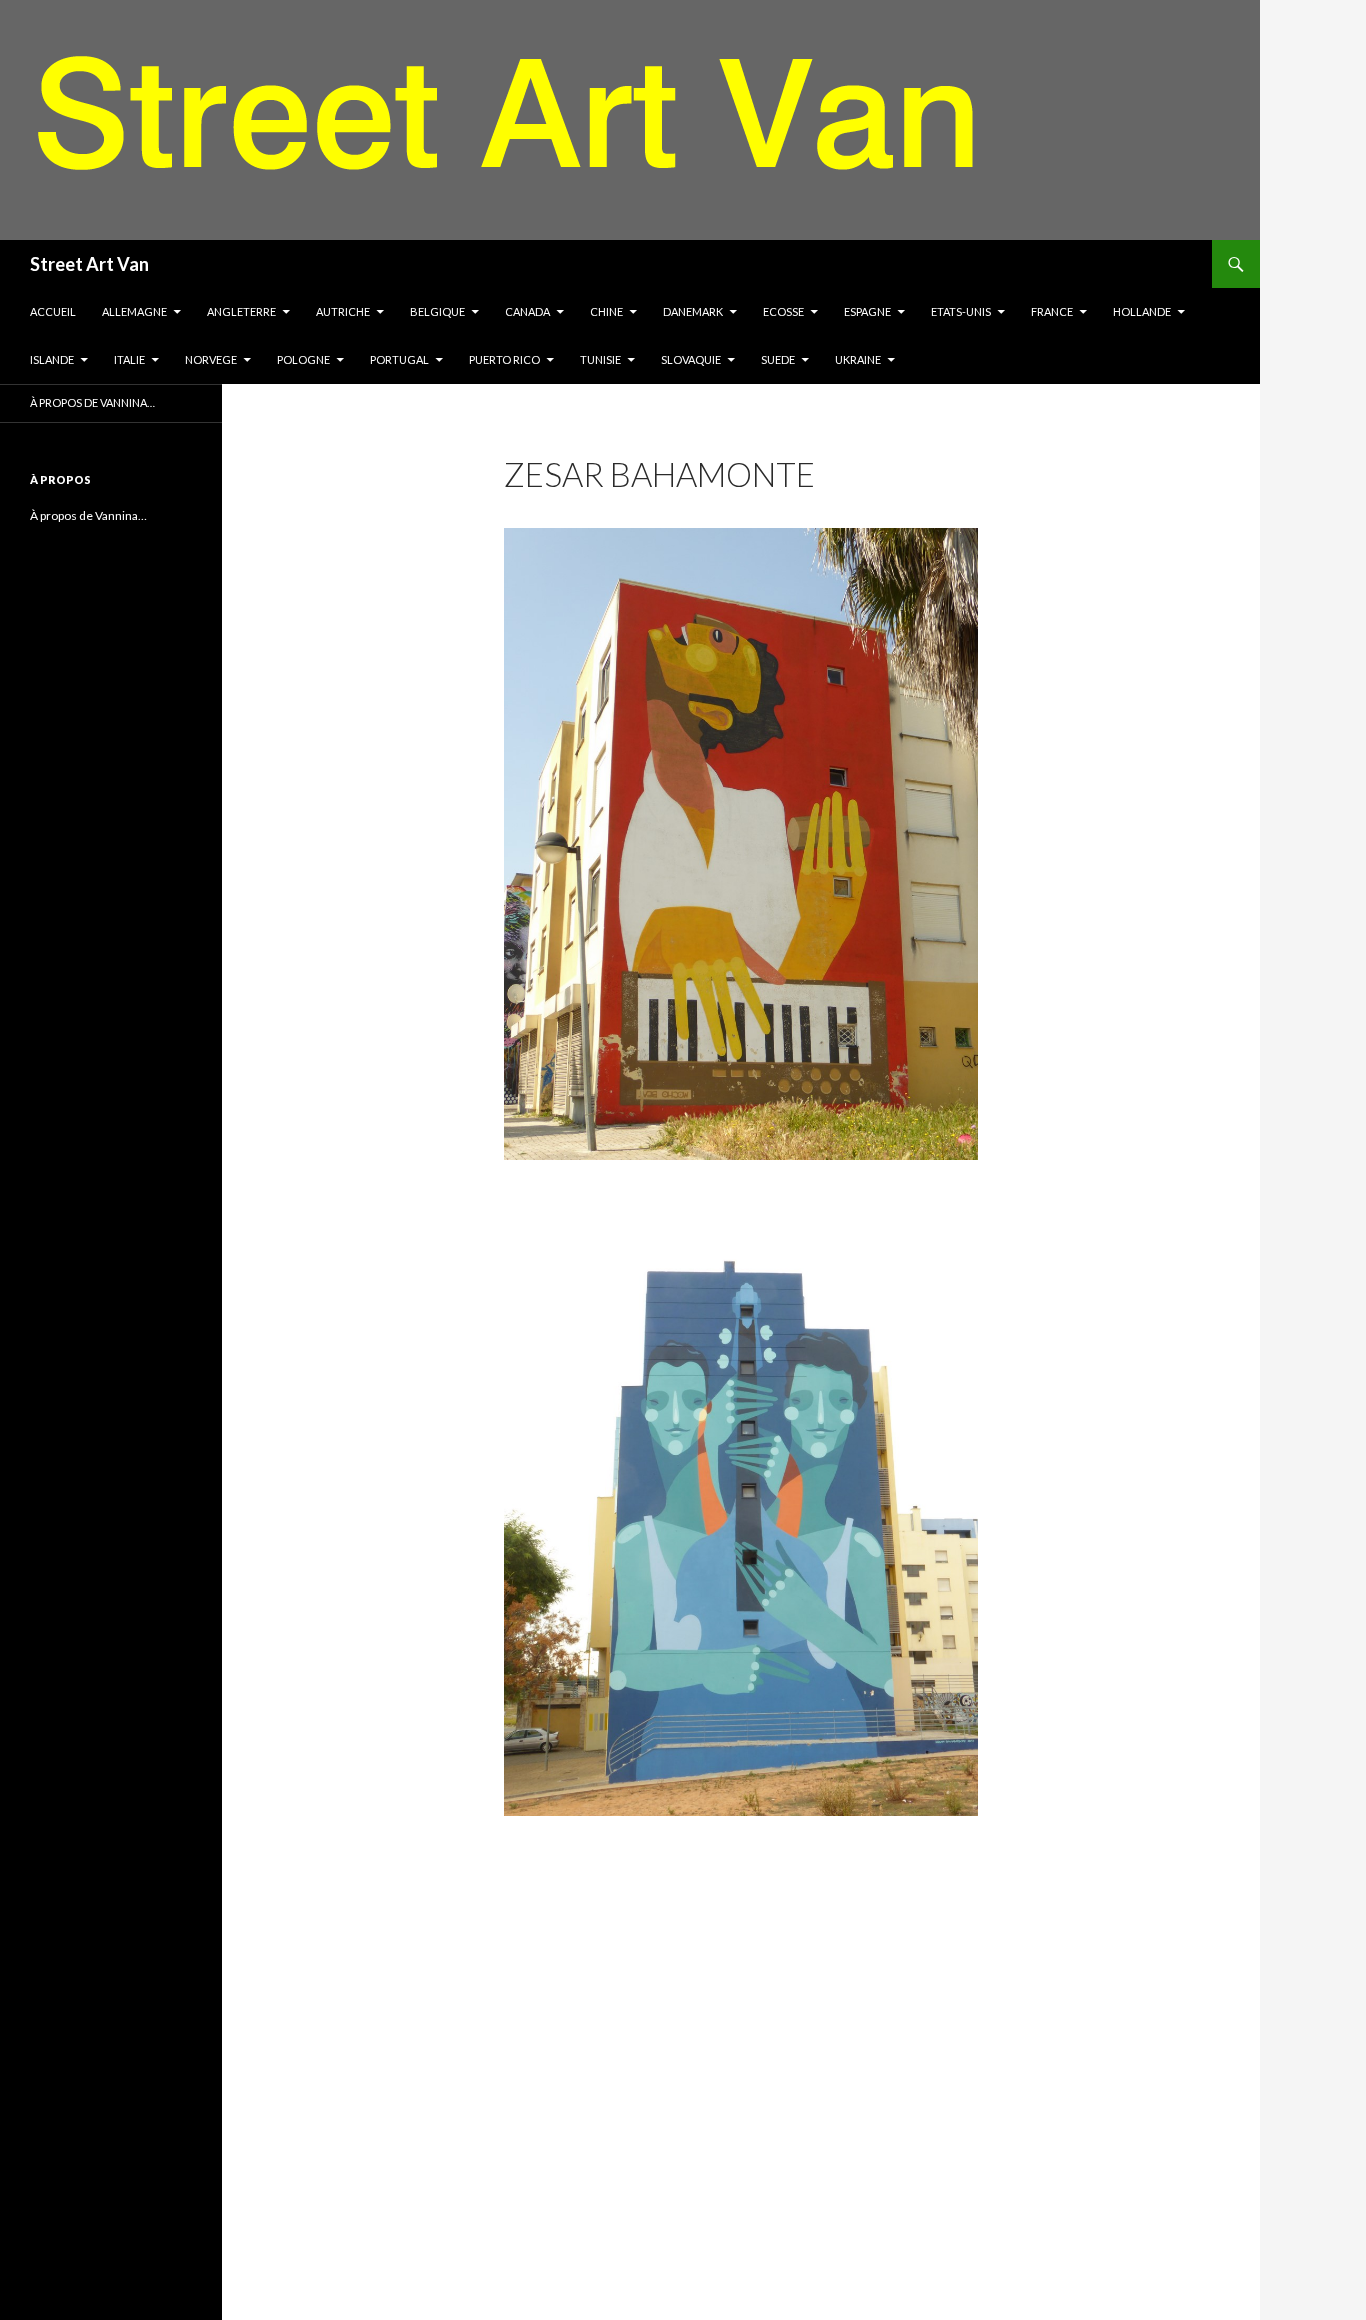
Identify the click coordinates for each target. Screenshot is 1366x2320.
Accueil (53, 311)
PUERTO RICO (504, 359)
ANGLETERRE (241, 311)
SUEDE (778, 359)
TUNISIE (600, 359)
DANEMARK (693, 311)
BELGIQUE (437, 311)
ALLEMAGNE (134, 311)
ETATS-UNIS (961, 311)
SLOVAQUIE (691, 359)
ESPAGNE (867, 311)
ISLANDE (52, 359)
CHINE (606, 311)
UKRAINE (858, 359)
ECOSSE (783, 311)
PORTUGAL (399, 359)
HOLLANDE (1142, 311)
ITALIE (129, 359)
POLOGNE (303, 359)
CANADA (527, 311)
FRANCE (1052, 311)
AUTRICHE (343, 311)
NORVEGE (211, 359)
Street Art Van (89, 264)
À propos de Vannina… (92, 402)
